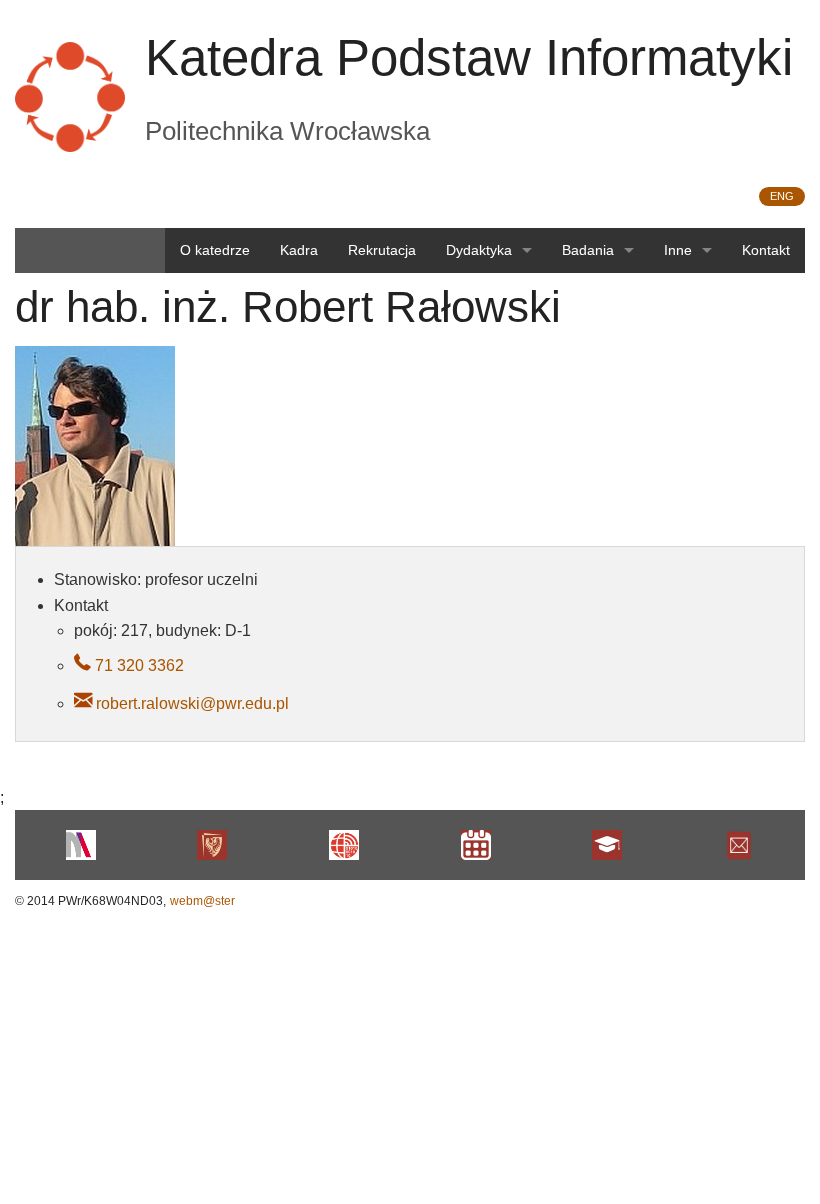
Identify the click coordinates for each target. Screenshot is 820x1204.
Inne (678, 250)
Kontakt (766, 250)
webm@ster (202, 901)
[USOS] (608, 845)
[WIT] (344, 845)
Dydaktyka (479, 250)
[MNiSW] (81, 845)
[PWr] (213, 845)
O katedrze (215, 250)
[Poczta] (739, 845)
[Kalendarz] (476, 845)
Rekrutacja (382, 250)
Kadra (299, 250)
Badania (588, 250)
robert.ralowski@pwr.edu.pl (192, 703)
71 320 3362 (137, 665)
